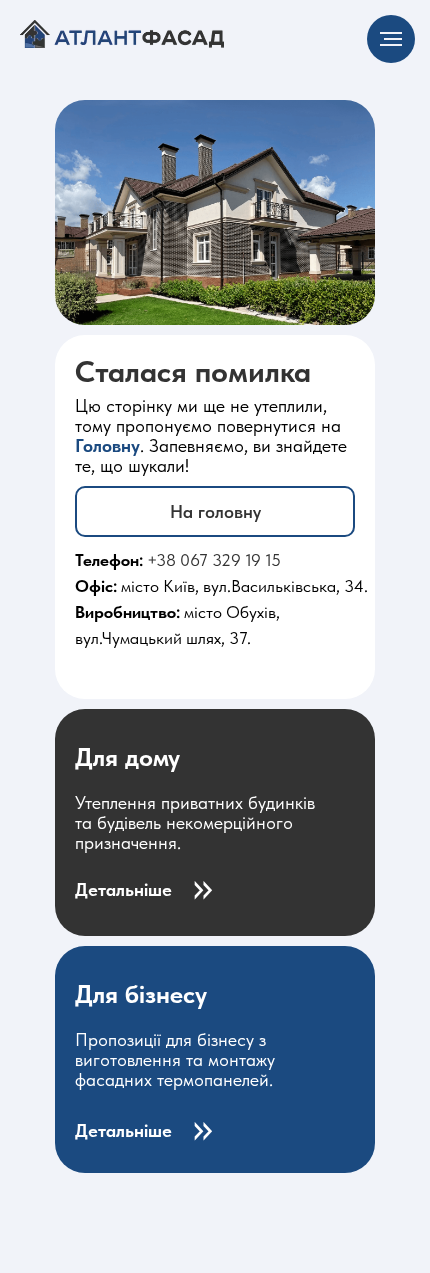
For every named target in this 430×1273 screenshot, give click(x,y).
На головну (215, 511)
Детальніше (123, 889)
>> (202, 884)
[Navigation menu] (391, 39)
